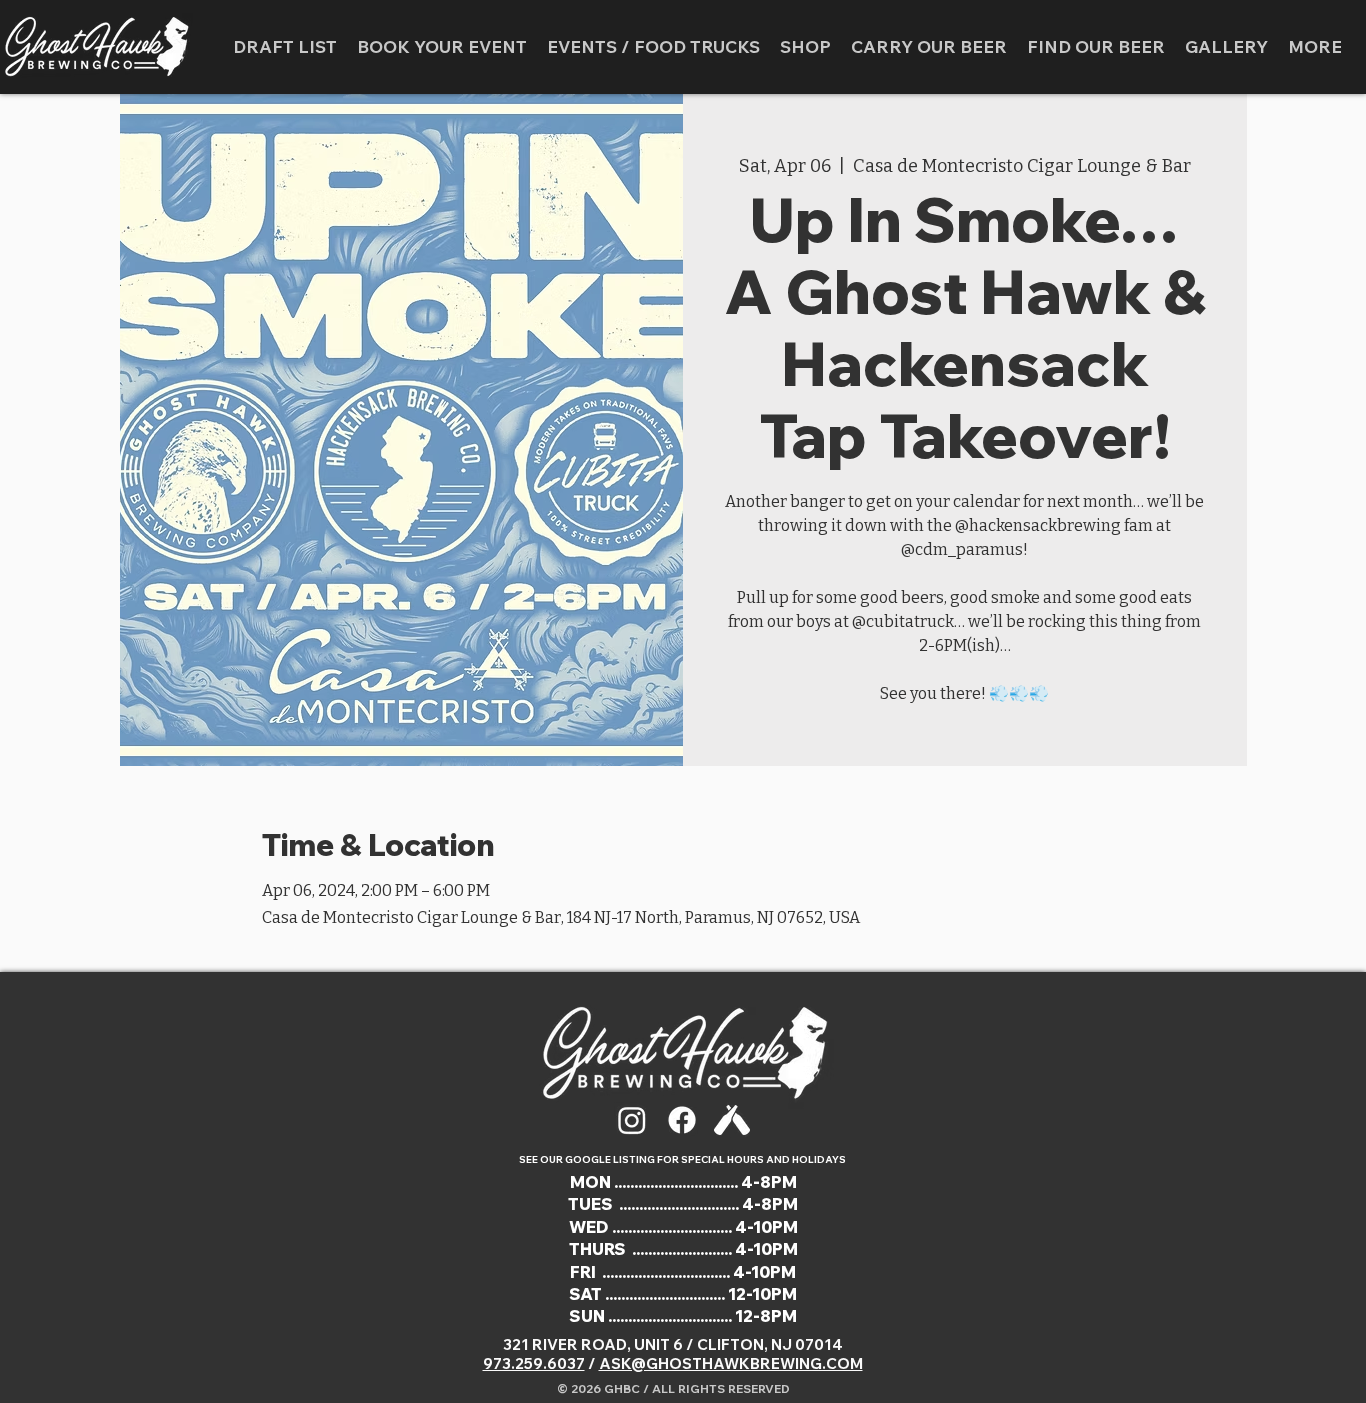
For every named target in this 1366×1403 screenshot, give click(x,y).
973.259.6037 (534, 1363)
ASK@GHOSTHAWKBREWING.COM (731, 1363)
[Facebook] (682, 1120)
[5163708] (732, 1120)
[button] (653, 47)
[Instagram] (632, 1120)
